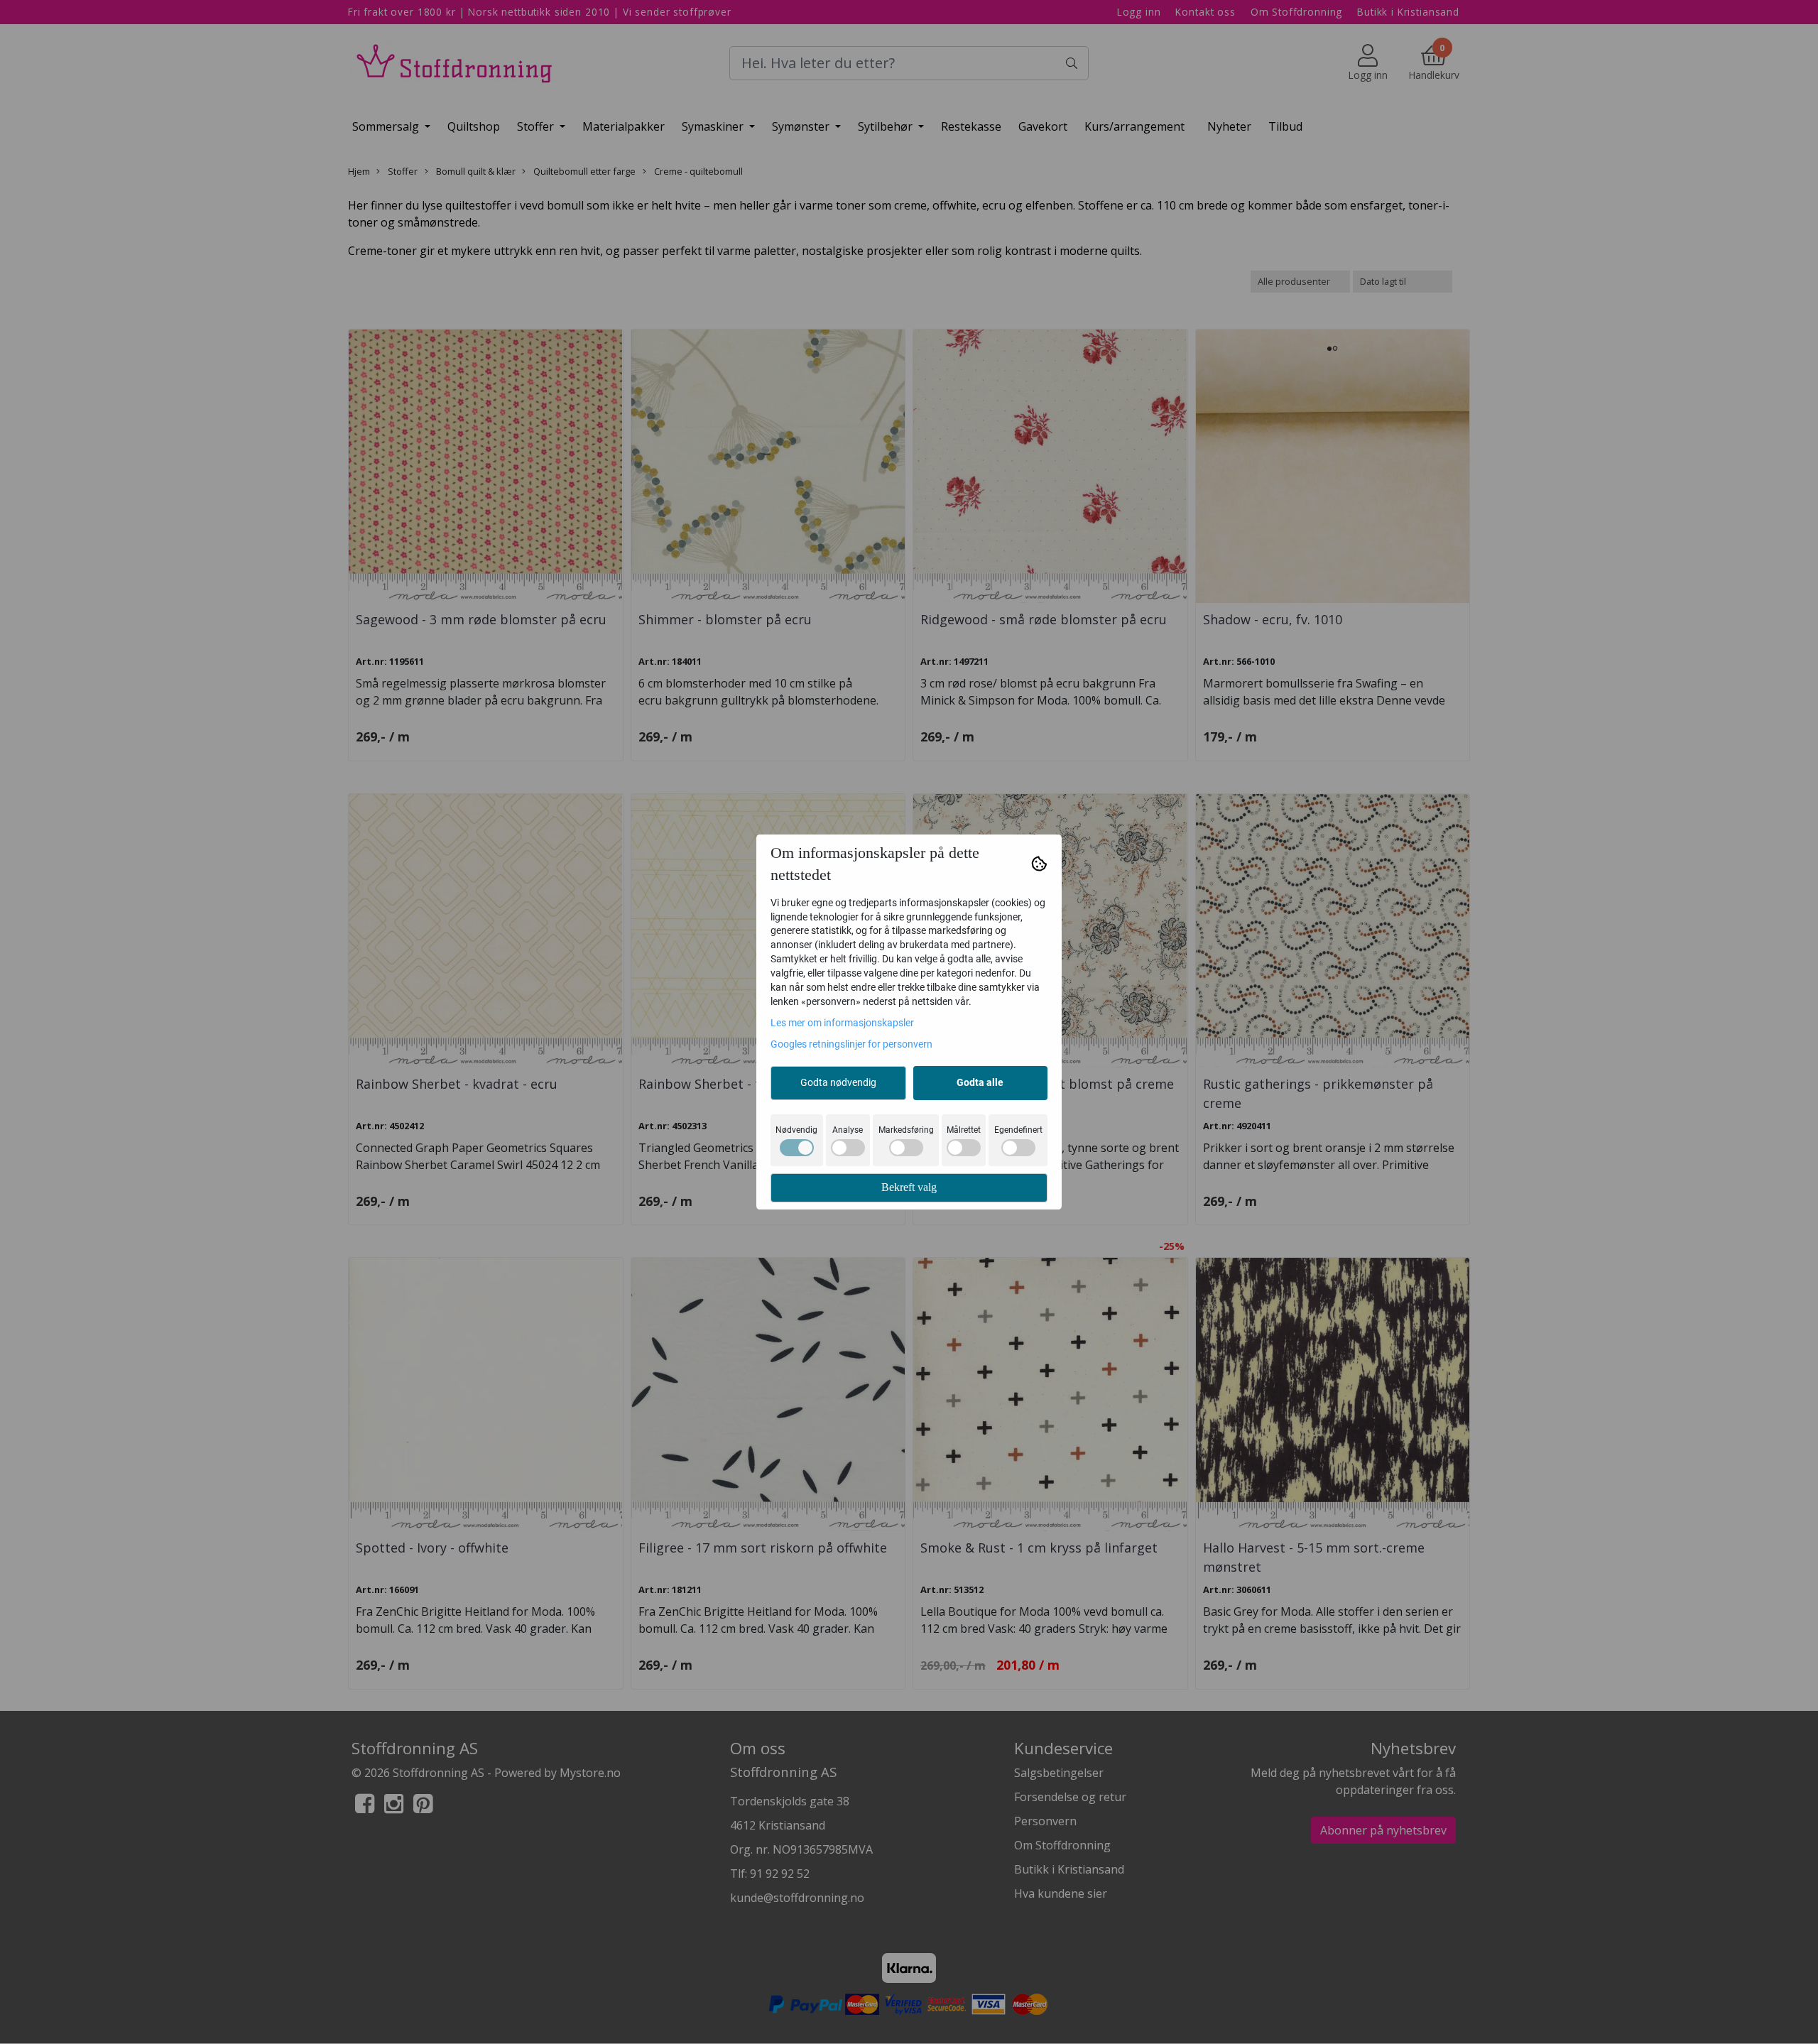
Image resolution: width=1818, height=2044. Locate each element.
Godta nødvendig (838, 1082)
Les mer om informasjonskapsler (842, 1023)
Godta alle (980, 1082)
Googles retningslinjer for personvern (851, 1044)
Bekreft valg (909, 1187)
